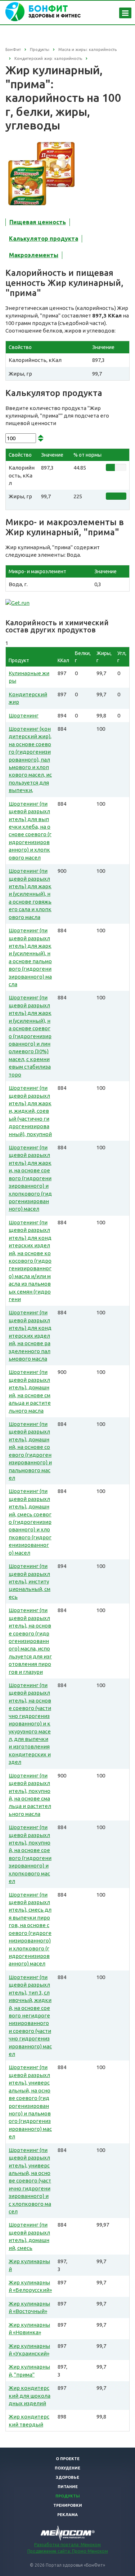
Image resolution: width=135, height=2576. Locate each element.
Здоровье (67, 2477)
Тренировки (68, 2505)
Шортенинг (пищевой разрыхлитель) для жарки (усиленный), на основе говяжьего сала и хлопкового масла (30, 894)
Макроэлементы (34, 255)
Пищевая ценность (38, 222)
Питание (68, 2487)
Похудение (67, 2468)
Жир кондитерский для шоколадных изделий (30, 2396)
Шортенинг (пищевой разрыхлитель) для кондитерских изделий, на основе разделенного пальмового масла (30, 1336)
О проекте (68, 2459)
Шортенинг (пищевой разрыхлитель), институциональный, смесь (30, 1581)
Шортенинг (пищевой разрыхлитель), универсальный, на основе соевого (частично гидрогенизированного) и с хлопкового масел (30, 2181)
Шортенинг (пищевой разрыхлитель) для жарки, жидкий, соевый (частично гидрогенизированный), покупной (30, 1111)
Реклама (67, 2515)
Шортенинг (24, 715)
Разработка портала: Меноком (67, 2545)
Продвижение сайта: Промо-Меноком (68, 2551)
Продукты (68, 2496)
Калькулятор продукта (44, 239)
